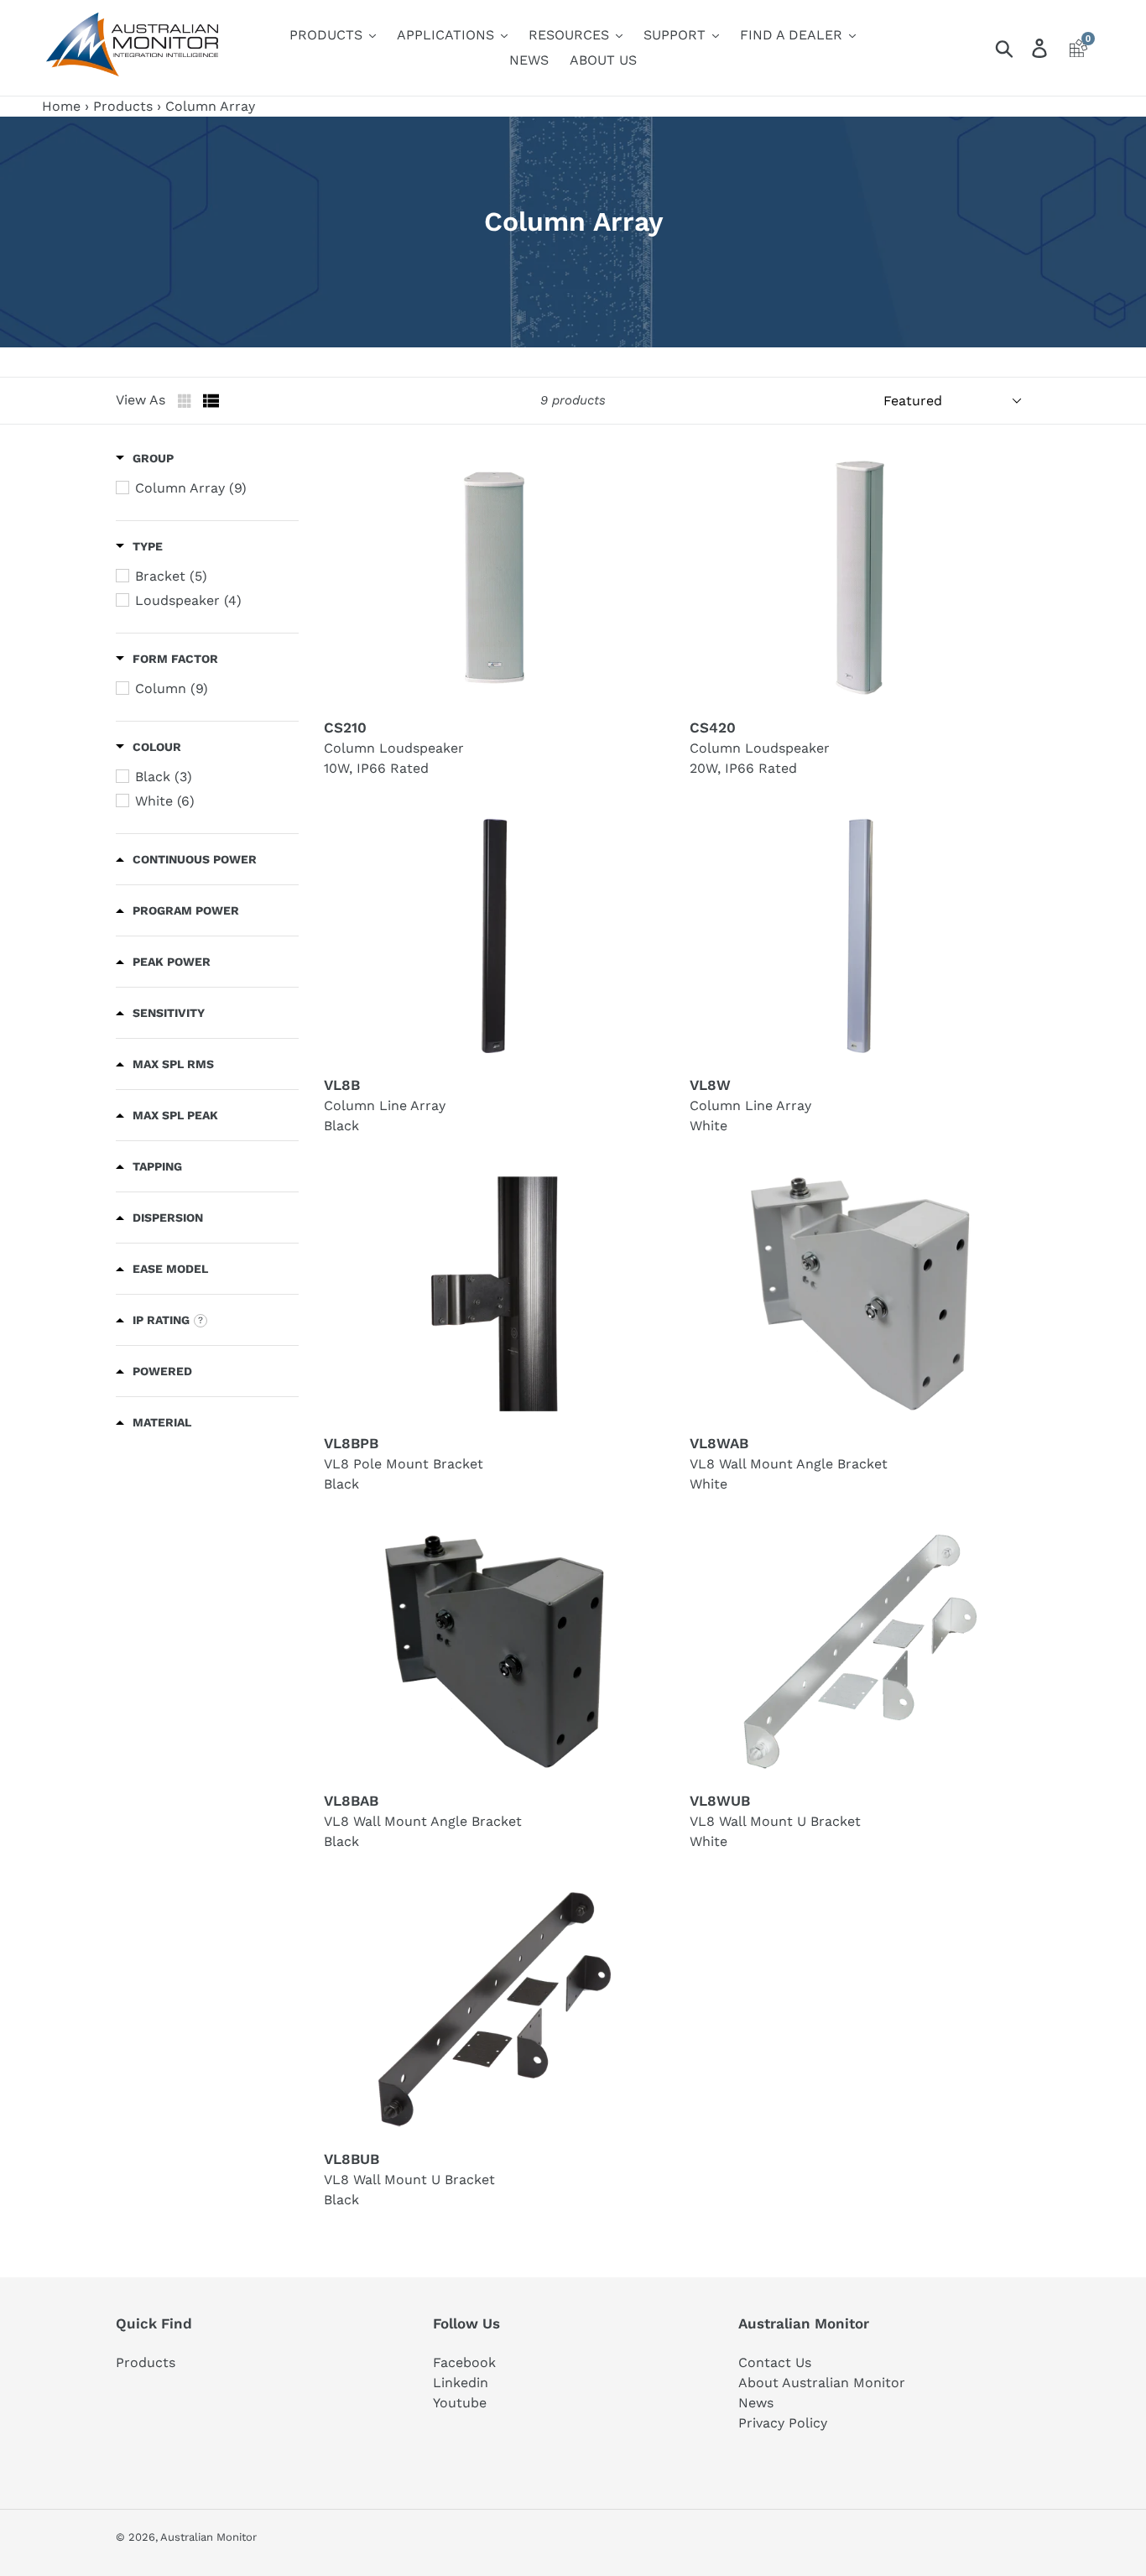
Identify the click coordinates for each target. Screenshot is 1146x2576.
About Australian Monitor (822, 2383)
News (756, 2403)
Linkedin (461, 2383)
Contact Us (775, 2362)
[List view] (211, 401)
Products (123, 106)
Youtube (460, 2403)
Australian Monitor (208, 2537)
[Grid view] (186, 401)
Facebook (464, 2362)
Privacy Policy (783, 2423)
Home (61, 106)
